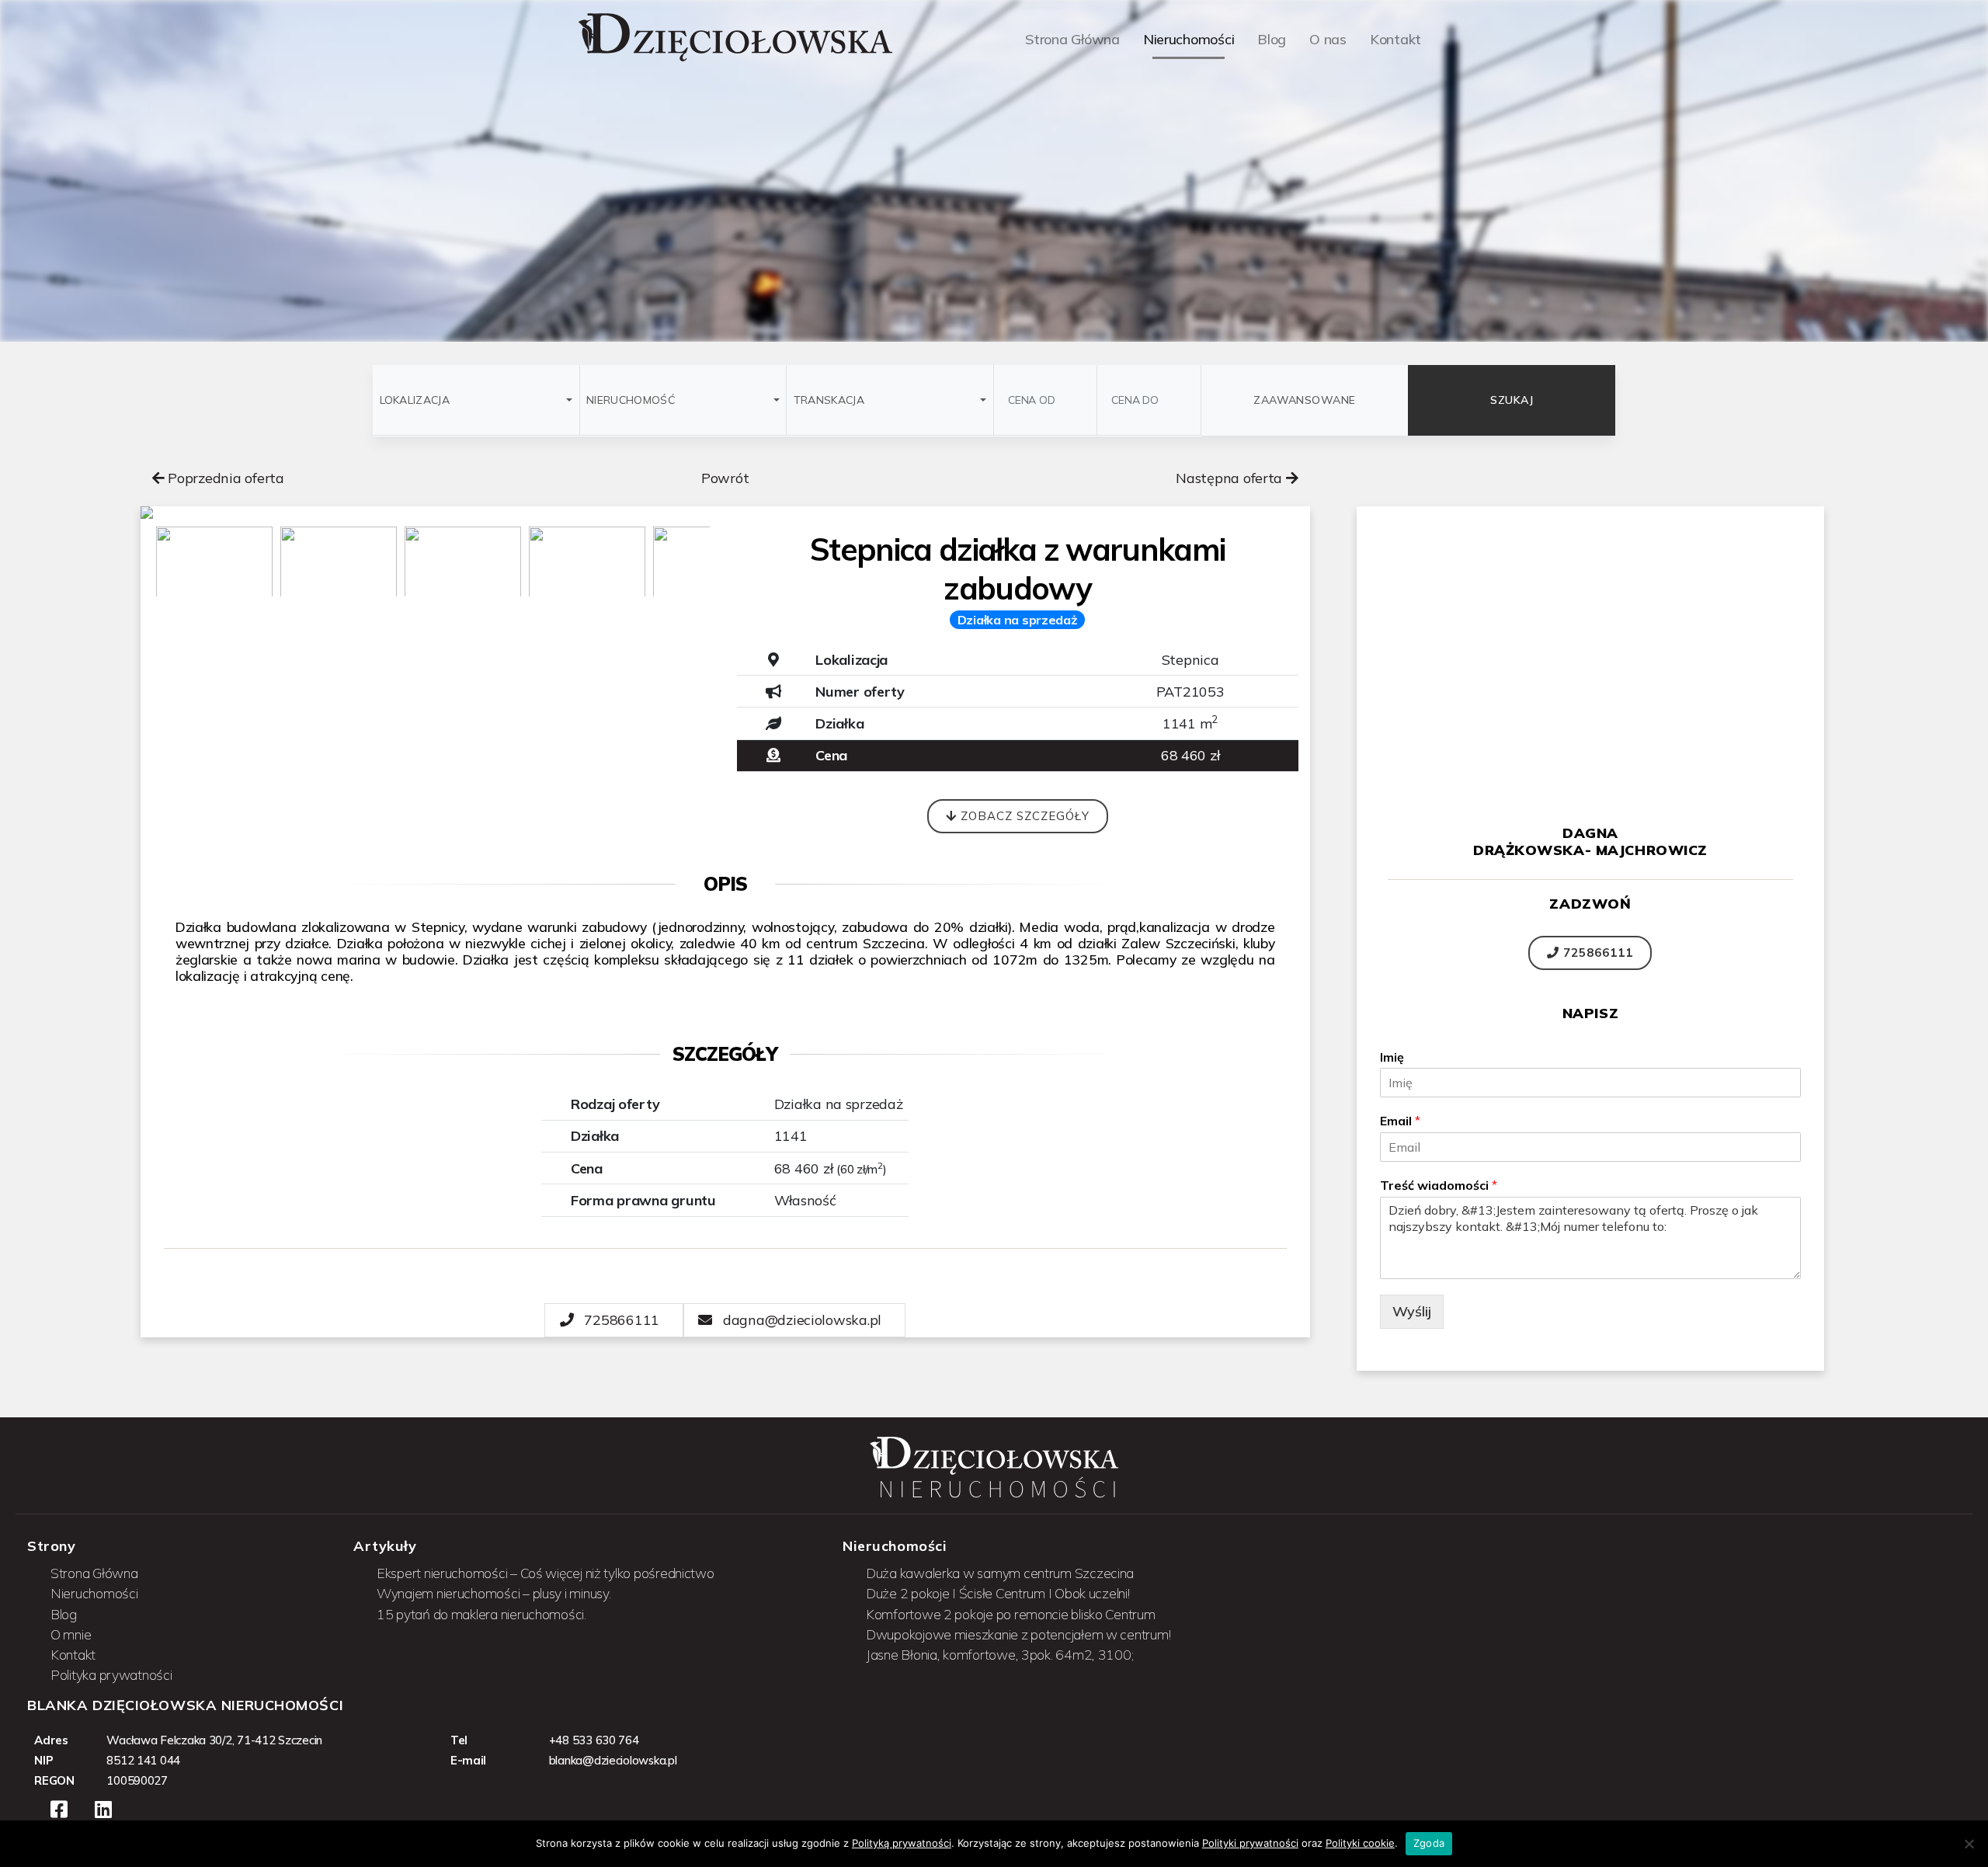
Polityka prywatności (111, 1674)
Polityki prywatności (1250, 1843)
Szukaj (1512, 400)
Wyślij (1412, 1311)
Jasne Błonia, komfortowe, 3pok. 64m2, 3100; (999, 1654)
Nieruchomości (94, 1593)
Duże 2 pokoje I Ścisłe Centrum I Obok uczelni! (998, 1593)
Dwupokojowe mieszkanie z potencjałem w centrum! (1018, 1634)
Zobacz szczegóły (1023, 816)
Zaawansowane (1305, 400)
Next (749, 567)
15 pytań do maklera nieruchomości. (481, 1614)
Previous (117, 567)
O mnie (71, 1634)
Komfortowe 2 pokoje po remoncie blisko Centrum (1011, 1614)
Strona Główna (94, 1573)
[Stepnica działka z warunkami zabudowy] (433, 513)
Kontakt (73, 1654)
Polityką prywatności (902, 1843)
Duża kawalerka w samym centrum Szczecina (1000, 1573)
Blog (64, 1614)
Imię (1392, 1057)
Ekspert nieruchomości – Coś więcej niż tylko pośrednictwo (546, 1573)
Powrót (725, 478)
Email (1400, 1121)
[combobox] (476, 400)
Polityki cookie (1360, 1843)
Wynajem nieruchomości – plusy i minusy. (494, 1593)
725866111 (1596, 953)
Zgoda (1429, 1843)
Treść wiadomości (1439, 1185)
